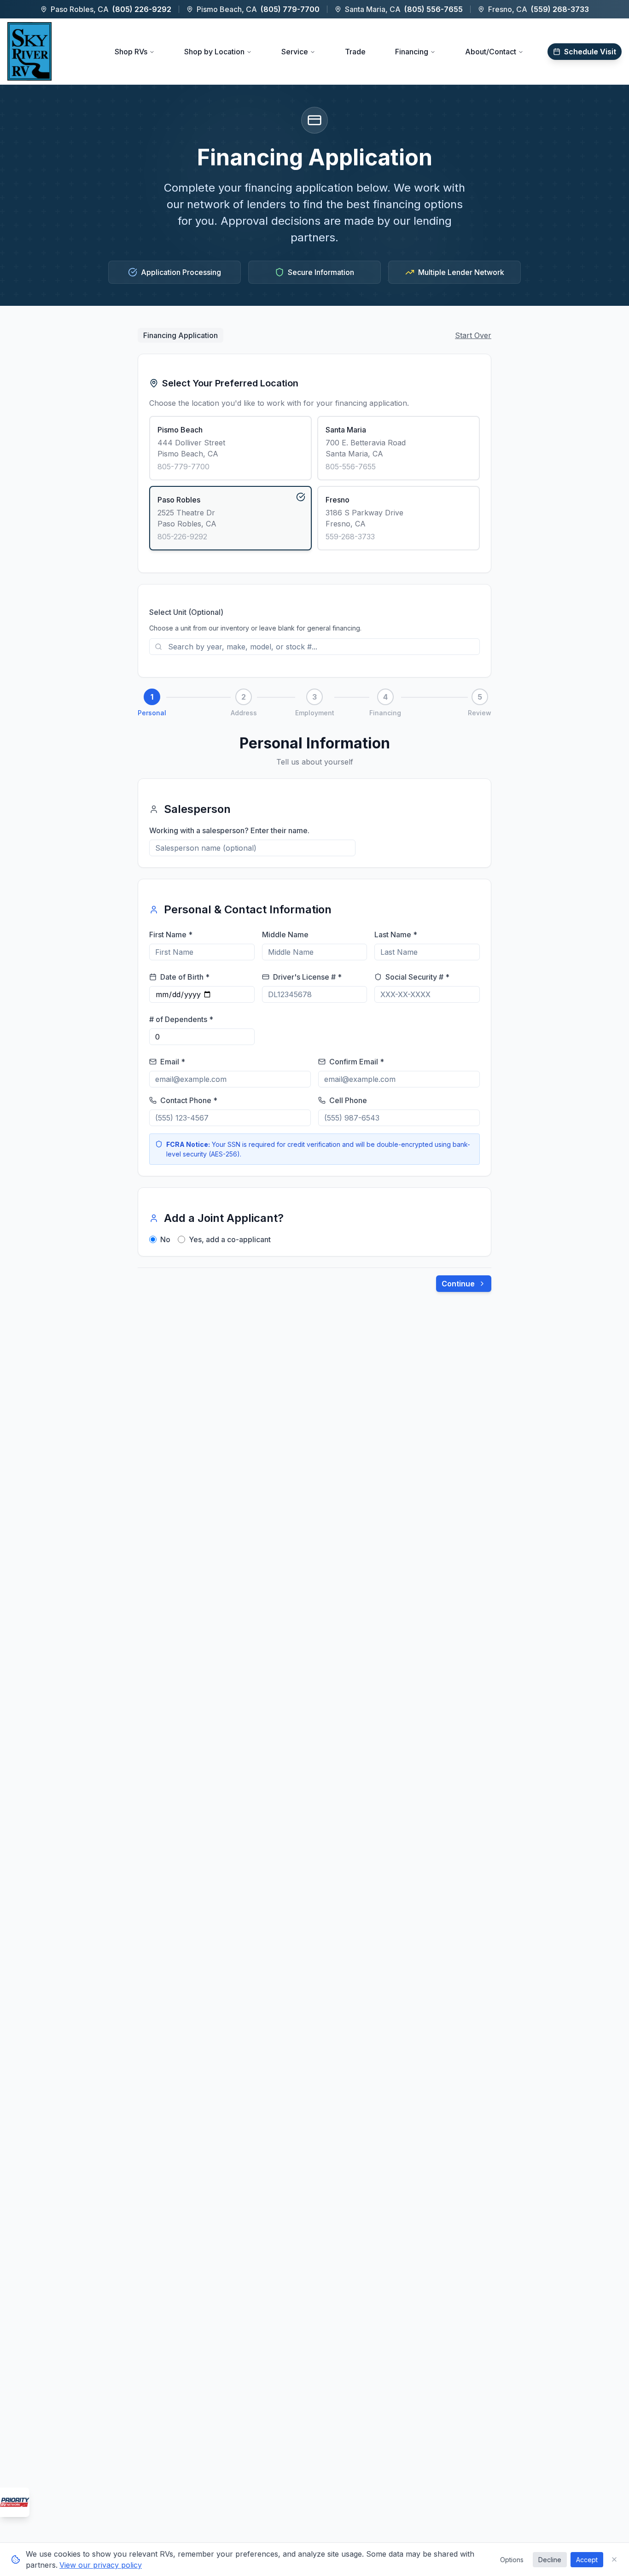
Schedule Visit (590, 52)
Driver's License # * (307, 977)
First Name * (171, 935)
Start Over (473, 335)
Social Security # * (417, 977)
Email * (173, 1062)
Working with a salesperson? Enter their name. (229, 830)
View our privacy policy (101, 2565)
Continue (458, 1284)
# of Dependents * (181, 1019)
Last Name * (396, 935)
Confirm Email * (357, 1062)
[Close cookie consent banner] (614, 2559)
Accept (587, 2560)
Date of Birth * (185, 977)
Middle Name (285, 935)
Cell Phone (348, 1100)
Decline (550, 2560)
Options (512, 2560)
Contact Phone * (189, 1100)
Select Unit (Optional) (186, 612)
